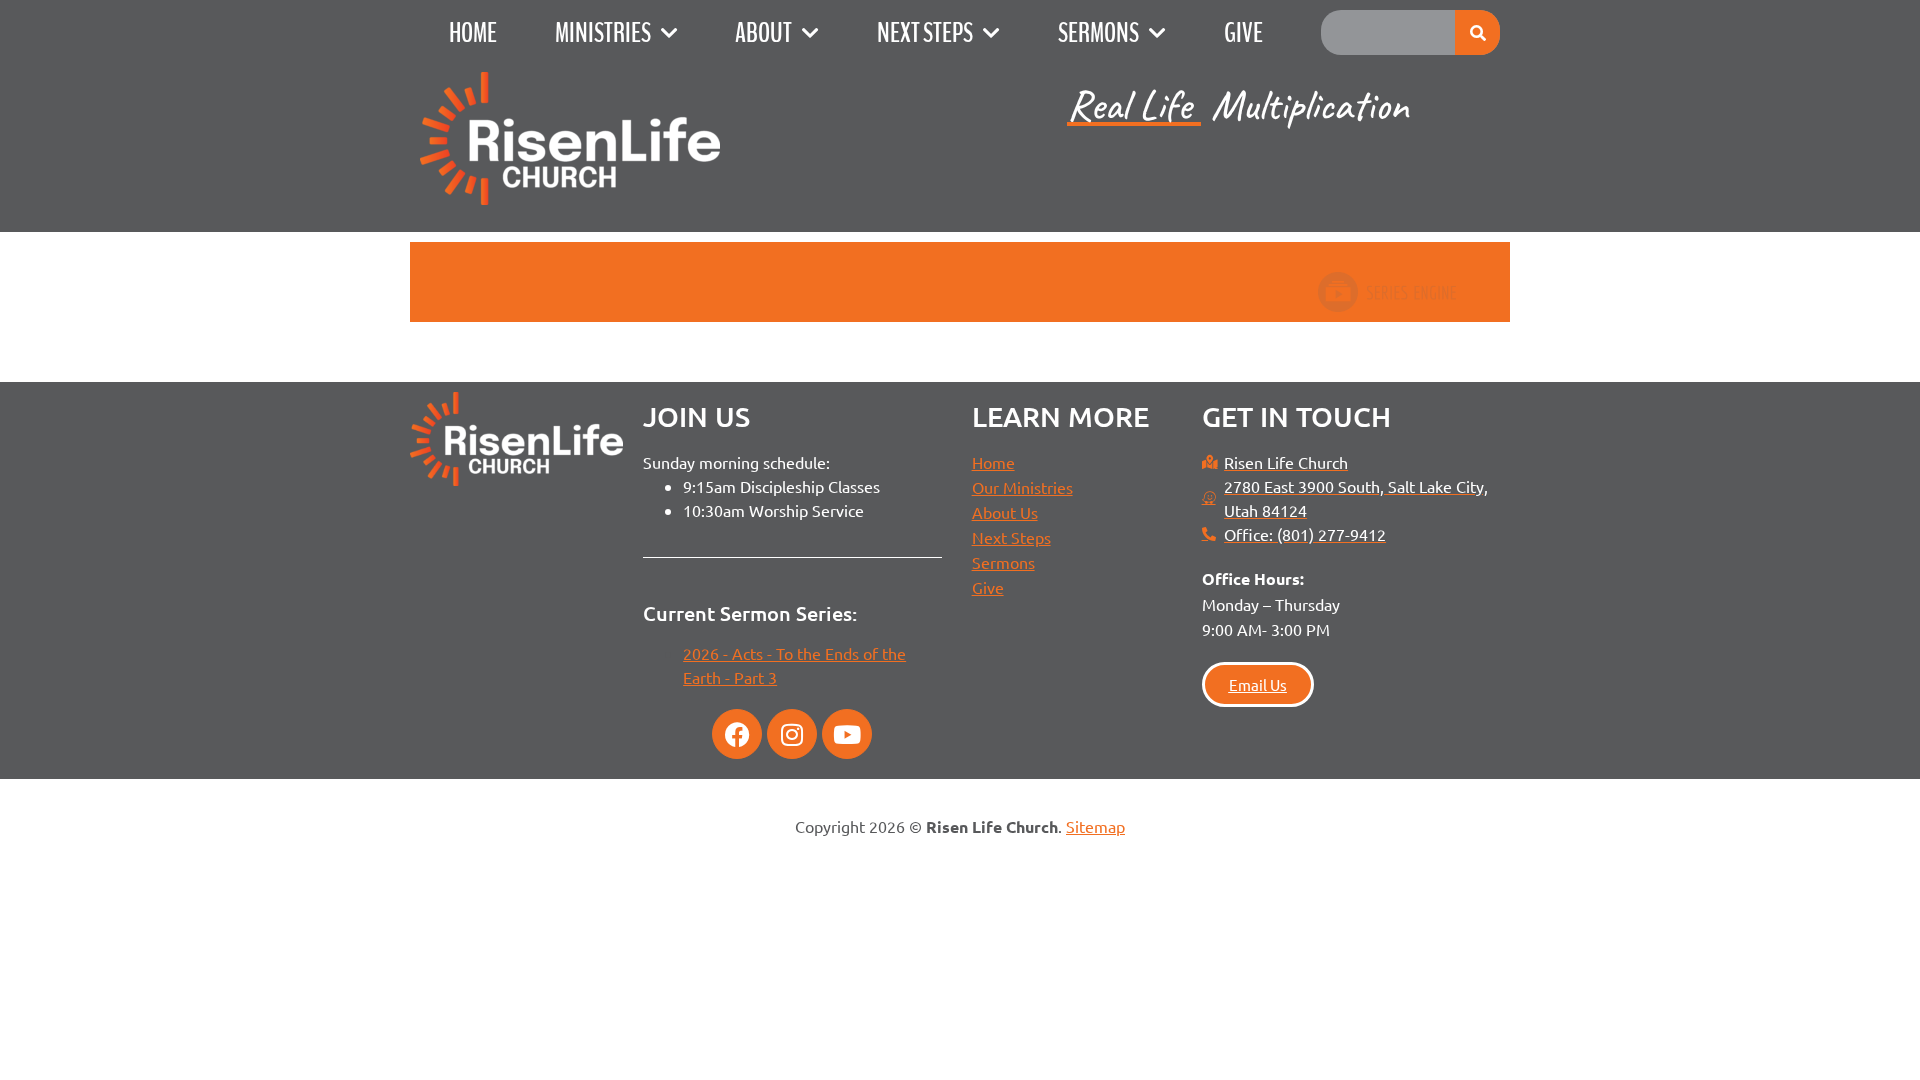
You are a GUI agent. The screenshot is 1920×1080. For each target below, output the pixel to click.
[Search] (1477, 32)
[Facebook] (737, 734)
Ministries (603, 33)
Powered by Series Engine (1386, 292)
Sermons (1098, 33)
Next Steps (925, 33)
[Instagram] (792, 734)
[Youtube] (847, 734)
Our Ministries (1022, 487)
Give (1243, 33)
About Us (1005, 512)
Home (473, 33)
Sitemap (1095, 826)
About (763, 33)
